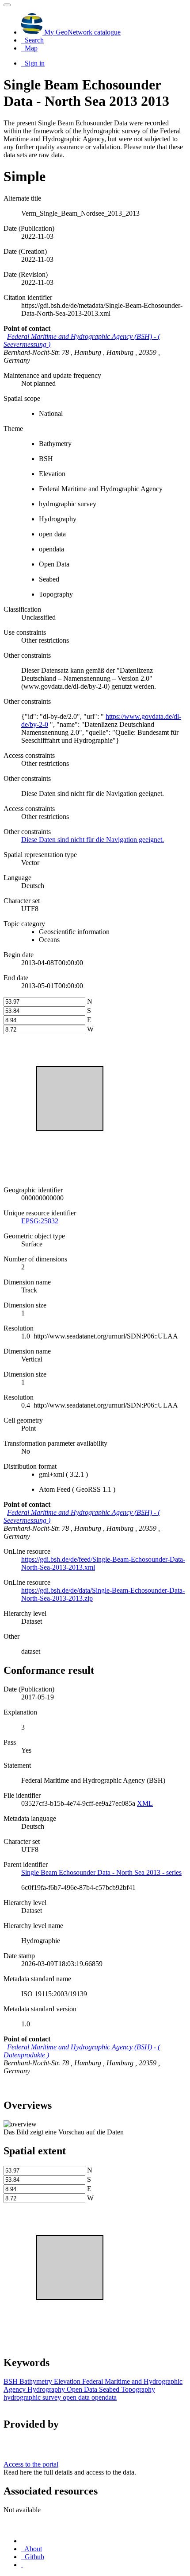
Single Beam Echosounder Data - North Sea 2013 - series (101, 1872)
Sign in (34, 63)
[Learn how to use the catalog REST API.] (22, 2565)
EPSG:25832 (40, 1221)
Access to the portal (31, 2464)
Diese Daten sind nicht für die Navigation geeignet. (93, 840)
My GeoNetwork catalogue (82, 32)
